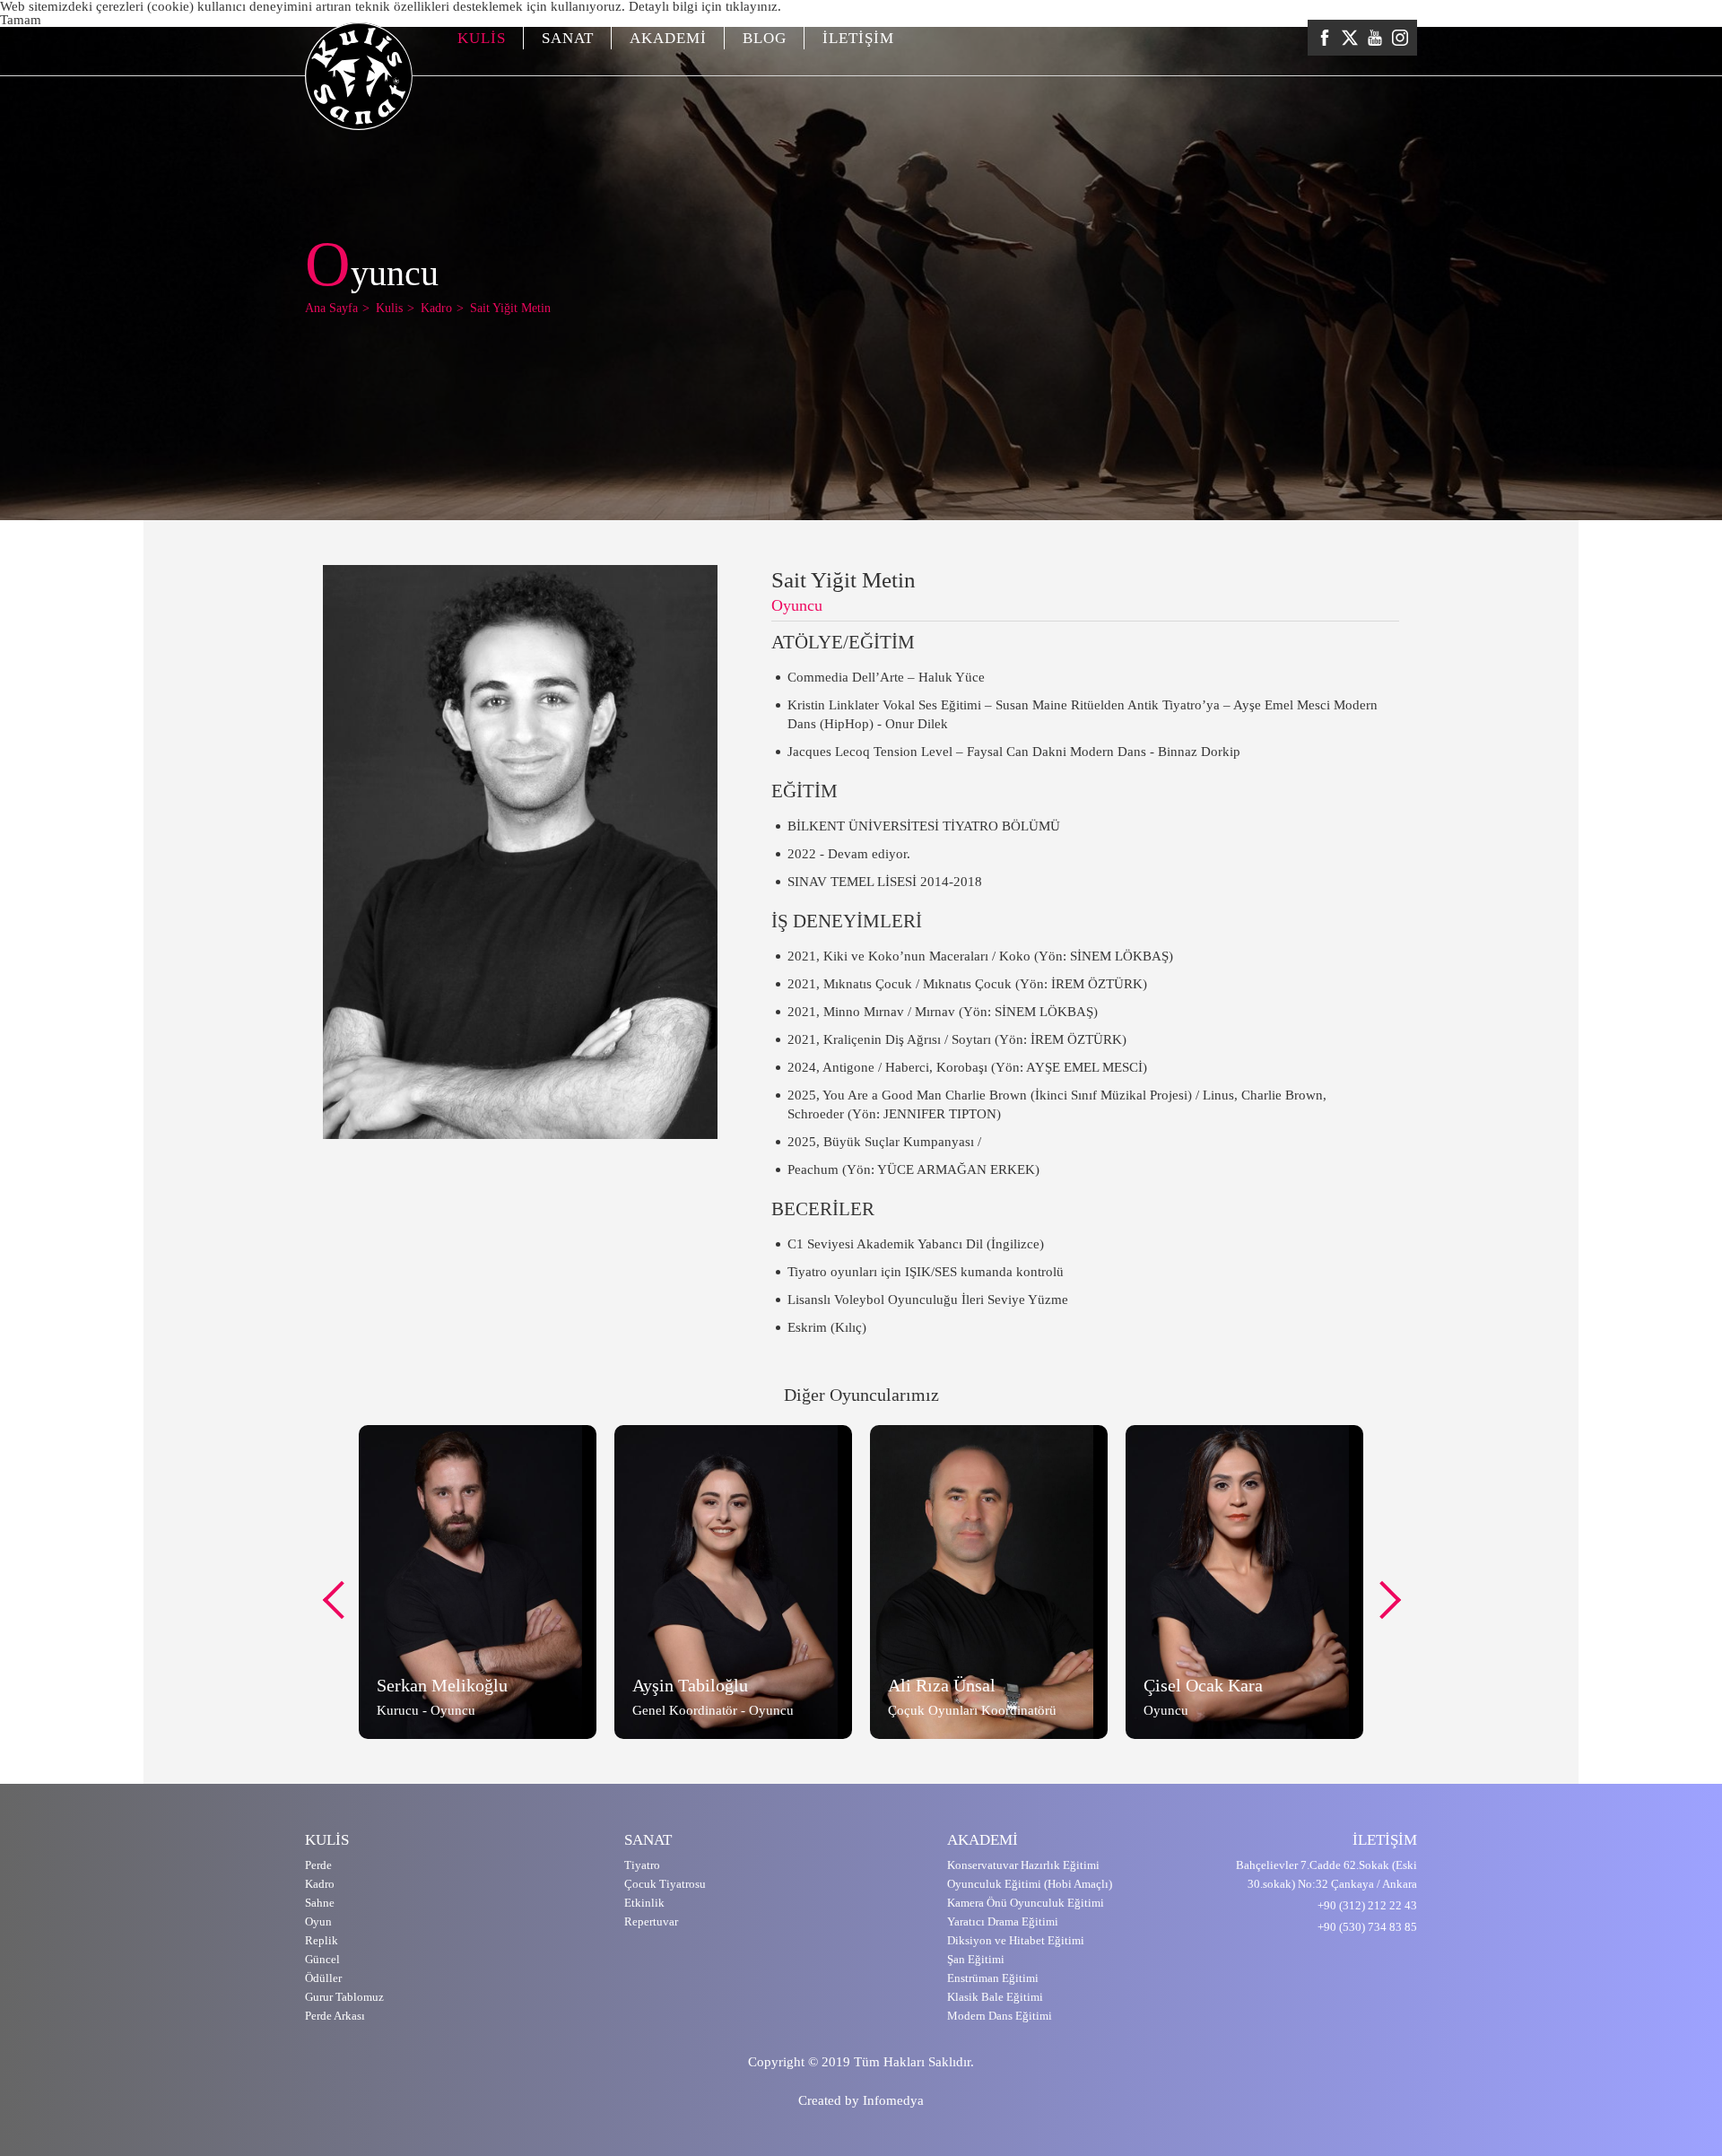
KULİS (482, 38)
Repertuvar (651, 1921)
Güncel (322, 1959)
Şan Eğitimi (976, 1959)
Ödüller (323, 1978)
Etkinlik (644, 1903)
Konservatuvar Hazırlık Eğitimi (1023, 1865)
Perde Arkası (335, 2016)
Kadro (320, 1884)
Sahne (320, 1903)
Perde (318, 1865)
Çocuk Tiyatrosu (665, 1884)
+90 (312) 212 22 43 (1367, 1905)
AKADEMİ (668, 38)
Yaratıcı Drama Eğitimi (1003, 1921)
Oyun (318, 1921)
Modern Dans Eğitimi (1000, 2016)
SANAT (568, 38)
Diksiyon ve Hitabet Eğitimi (1016, 1940)
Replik (322, 1940)
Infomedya (893, 2100)
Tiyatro (642, 1865)
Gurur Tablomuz (344, 1997)
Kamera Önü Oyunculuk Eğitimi (1026, 1903)
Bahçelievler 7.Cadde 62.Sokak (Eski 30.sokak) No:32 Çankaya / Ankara (1326, 1874)
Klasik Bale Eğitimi (995, 1997)
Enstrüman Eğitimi (993, 1978)
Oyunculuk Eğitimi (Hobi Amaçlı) (1030, 1884)
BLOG (765, 38)
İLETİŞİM (858, 38)
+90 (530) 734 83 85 (1367, 1927)
